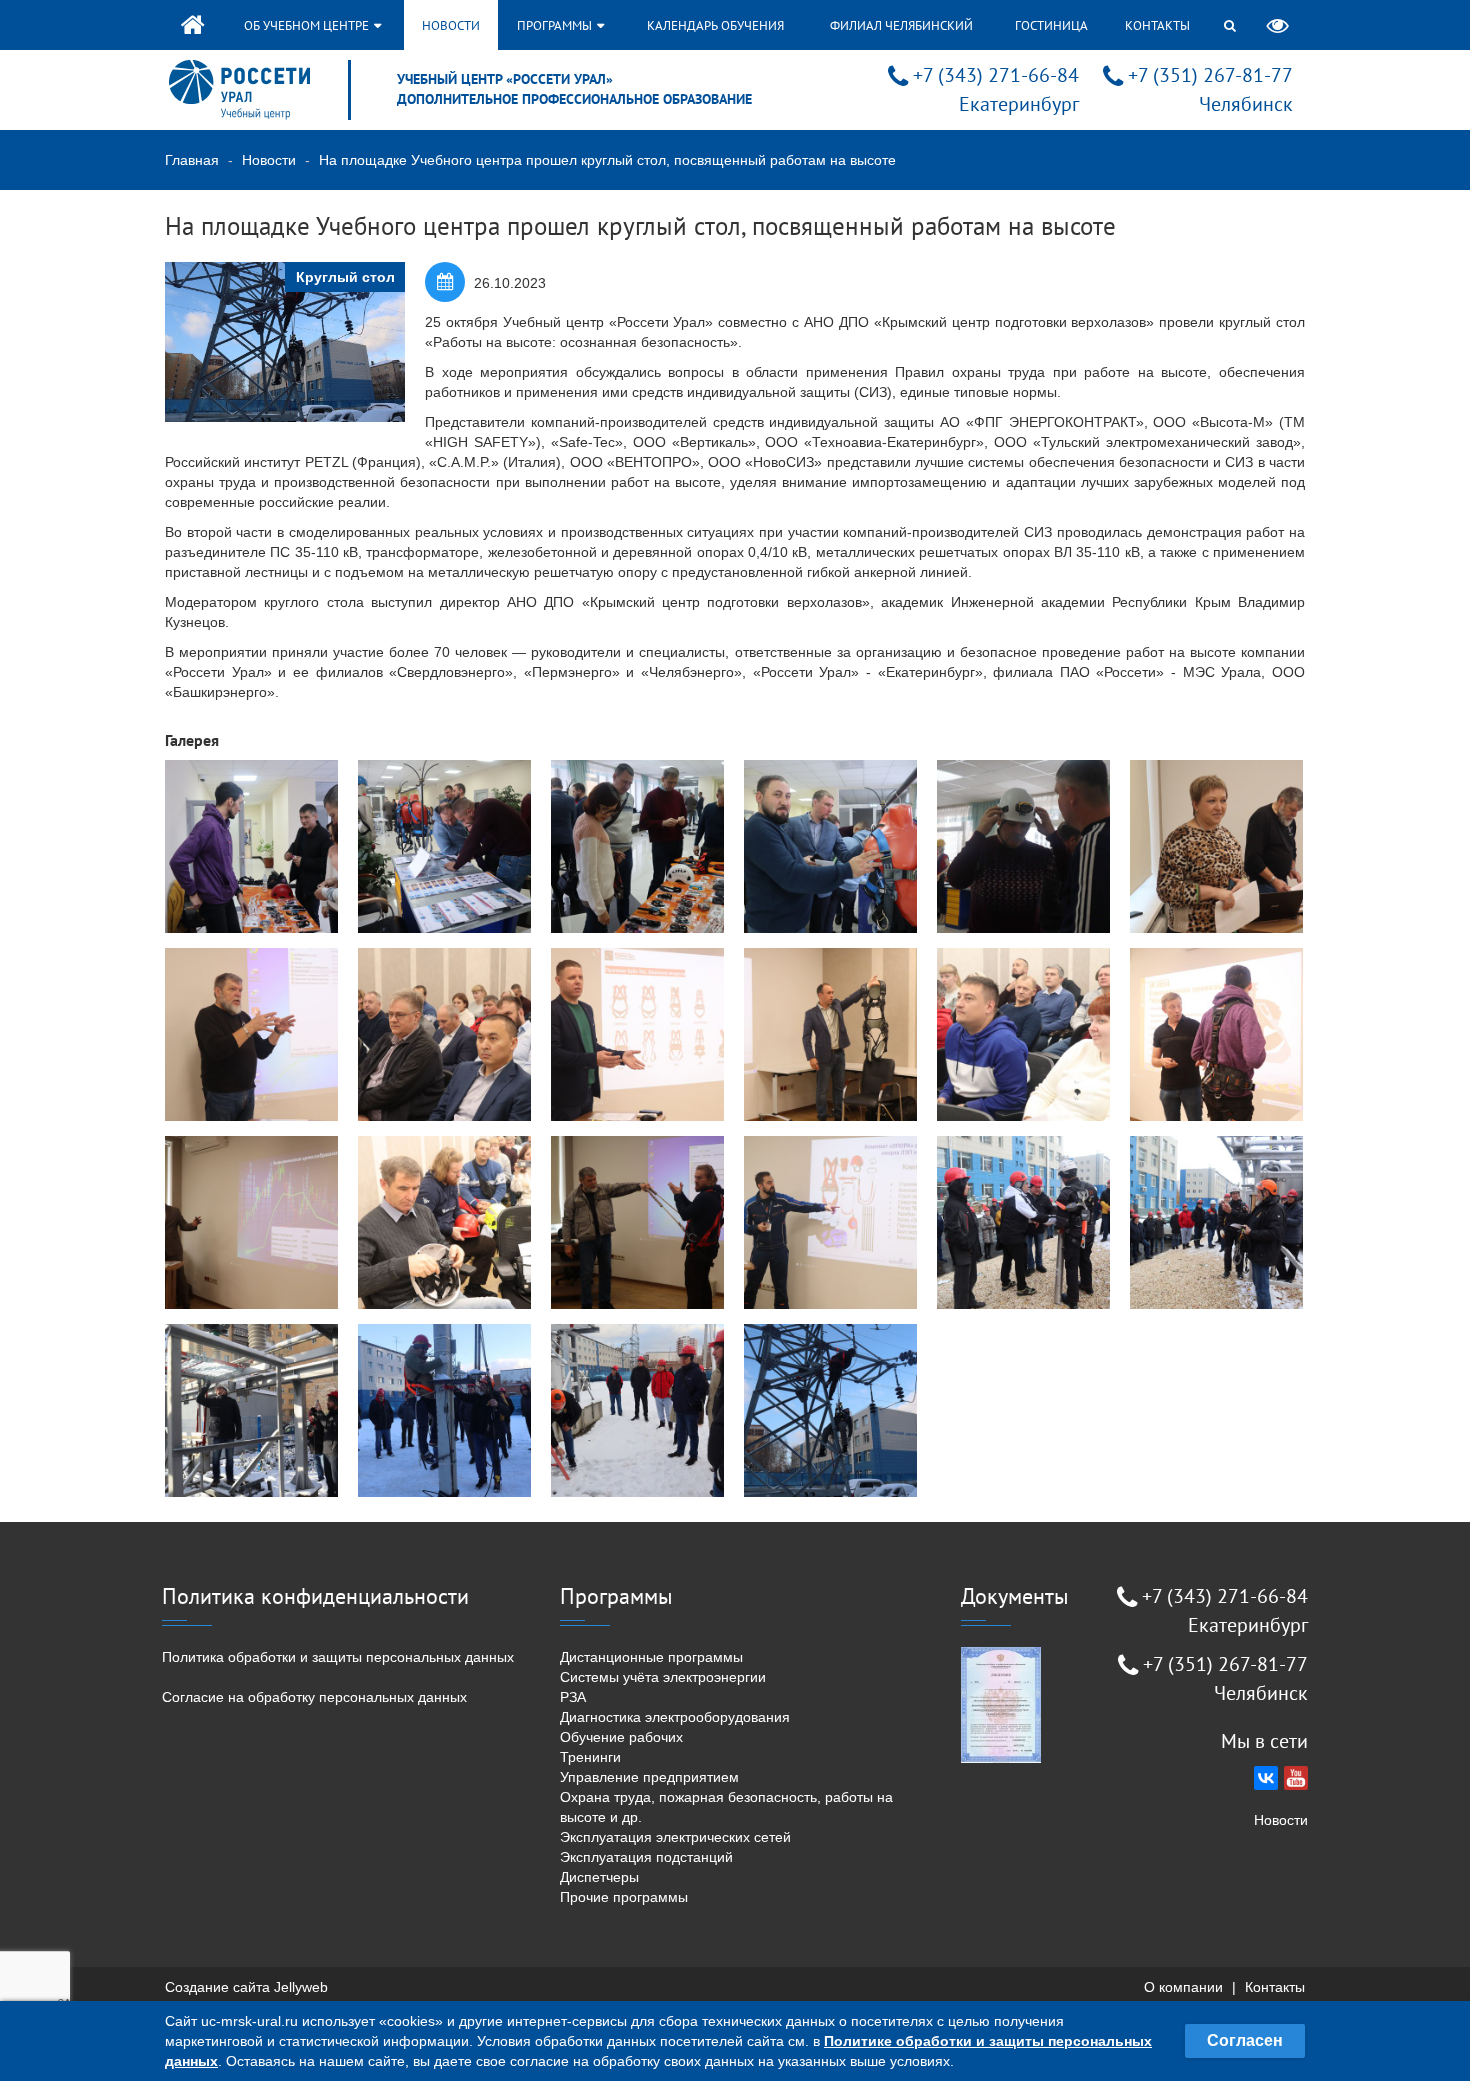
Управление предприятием (649, 1777)
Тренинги (590, 1757)
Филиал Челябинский (901, 25)
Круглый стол (345, 277)
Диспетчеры (599, 1877)
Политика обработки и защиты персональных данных (338, 1657)
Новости (451, 25)
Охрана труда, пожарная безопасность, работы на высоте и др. (726, 1807)
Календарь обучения (715, 25)
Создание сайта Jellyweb (246, 1987)
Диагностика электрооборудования (675, 1717)
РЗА (573, 1697)
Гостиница (1051, 25)
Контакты (1157, 25)
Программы (556, 25)
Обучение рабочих (621, 1737)
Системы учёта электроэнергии (663, 1677)
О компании (1183, 1987)
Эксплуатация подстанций (646, 1857)
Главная (192, 160)
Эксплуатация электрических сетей (675, 1837)
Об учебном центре (308, 25)
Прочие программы (624, 1897)
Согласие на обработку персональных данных (314, 1697)
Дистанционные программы (651, 1657)
